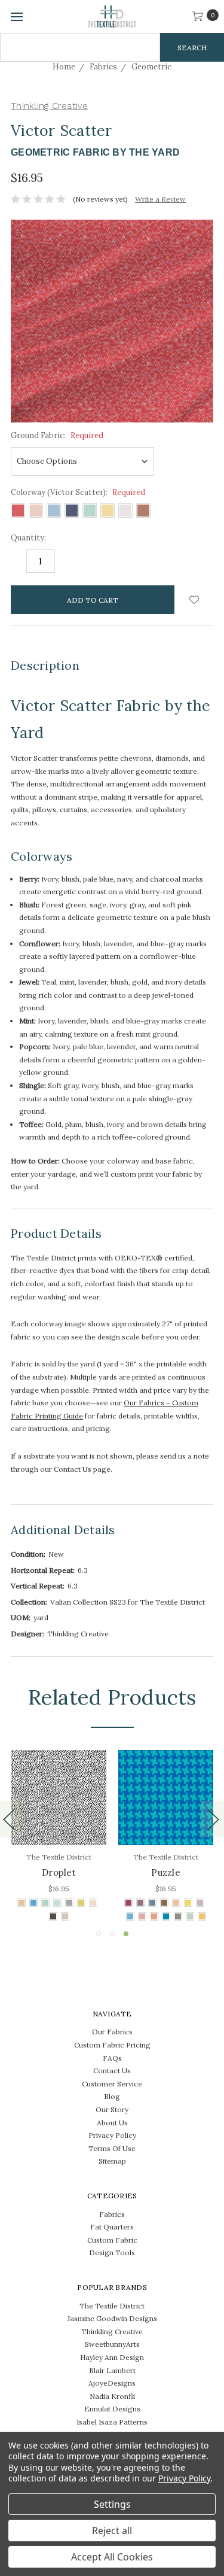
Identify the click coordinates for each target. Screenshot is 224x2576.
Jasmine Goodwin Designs (112, 2318)
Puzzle (166, 1872)
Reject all (112, 2531)
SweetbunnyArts (112, 2344)
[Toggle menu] (16, 16)
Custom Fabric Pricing (112, 2045)
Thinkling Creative (112, 2332)
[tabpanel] (166, 1837)
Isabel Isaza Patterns (112, 2422)
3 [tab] (126, 1934)
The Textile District (112, 2306)
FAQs (112, 2058)
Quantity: (28, 538)
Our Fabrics (112, 2032)
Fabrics (112, 2214)
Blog (112, 2096)
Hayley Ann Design (112, 2357)
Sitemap (112, 2161)
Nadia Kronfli (112, 2396)
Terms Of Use (112, 2148)
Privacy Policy (112, 2135)
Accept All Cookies (112, 2557)
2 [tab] (112, 1934)
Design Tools (112, 2253)
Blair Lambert (112, 2370)
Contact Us (112, 2071)
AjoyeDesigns (112, 2383)
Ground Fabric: (57, 435)
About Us (112, 2123)
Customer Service (112, 2084)
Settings (112, 2504)
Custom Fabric (112, 2240)
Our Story (112, 2109)
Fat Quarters (112, 2227)
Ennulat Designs (112, 2409)
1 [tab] (99, 1934)
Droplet (59, 1872)
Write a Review (160, 199)
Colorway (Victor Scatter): (78, 492)
